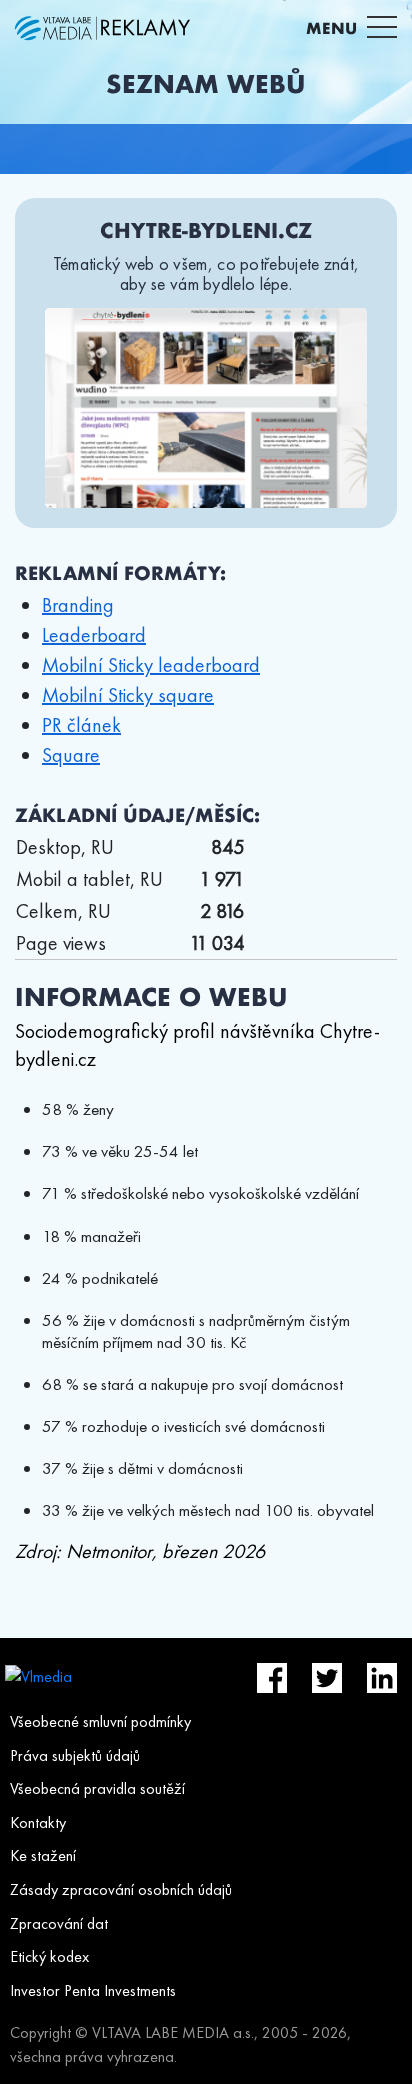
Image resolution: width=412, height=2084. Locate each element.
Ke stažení (43, 1855)
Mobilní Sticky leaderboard (151, 665)
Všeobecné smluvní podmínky (100, 1721)
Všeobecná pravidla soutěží (97, 1788)
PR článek (81, 725)
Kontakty (38, 1822)
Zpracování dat (59, 1923)
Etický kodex (49, 1956)
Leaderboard (94, 635)
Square (71, 755)
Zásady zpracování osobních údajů (121, 1889)
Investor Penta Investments (93, 1990)
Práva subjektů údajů (75, 1755)
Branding (78, 605)
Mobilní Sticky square (128, 695)
